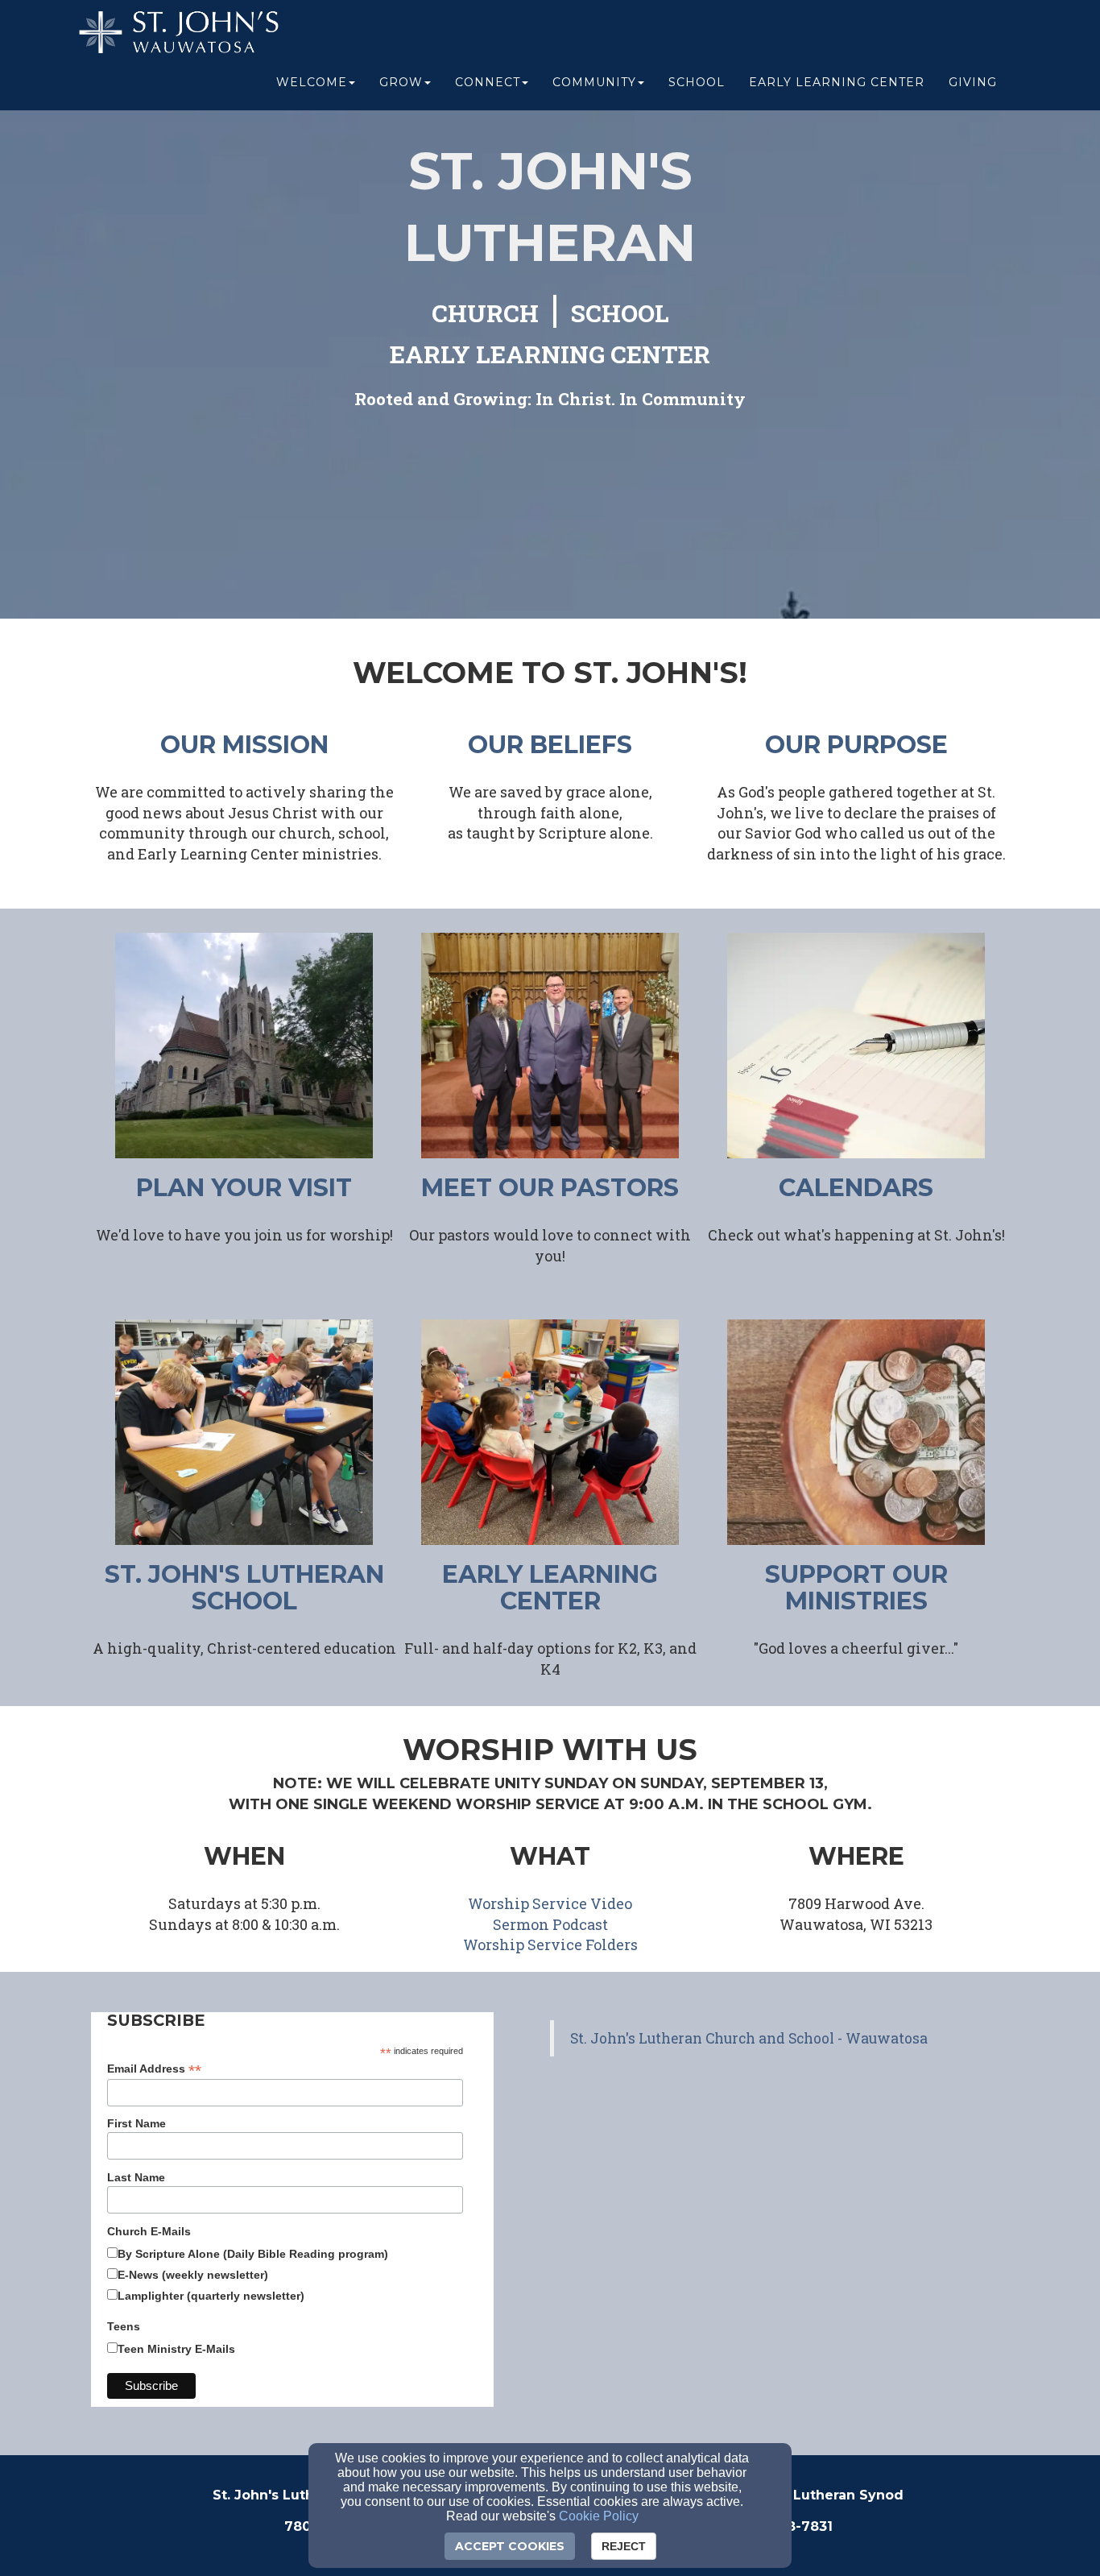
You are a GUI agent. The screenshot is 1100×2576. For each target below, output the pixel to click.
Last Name (136, 2177)
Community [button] (594, 82)
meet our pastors (550, 1188)
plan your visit (244, 1188)
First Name (136, 2123)
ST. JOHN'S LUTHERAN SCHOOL (244, 1588)
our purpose (856, 745)
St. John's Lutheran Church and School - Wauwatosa (749, 2038)
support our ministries (856, 1588)
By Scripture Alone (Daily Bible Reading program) (253, 2254)
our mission (244, 745)
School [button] (697, 82)
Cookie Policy (599, 2516)
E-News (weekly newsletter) (193, 2275)
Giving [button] (973, 82)
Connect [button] (488, 82)
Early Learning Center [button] (837, 82)
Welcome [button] (312, 82)
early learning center (550, 1588)
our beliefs (550, 745)
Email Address (154, 2069)
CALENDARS (856, 1188)
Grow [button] (401, 82)
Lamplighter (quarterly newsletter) (211, 2296)
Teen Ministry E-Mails (176, 2349)
